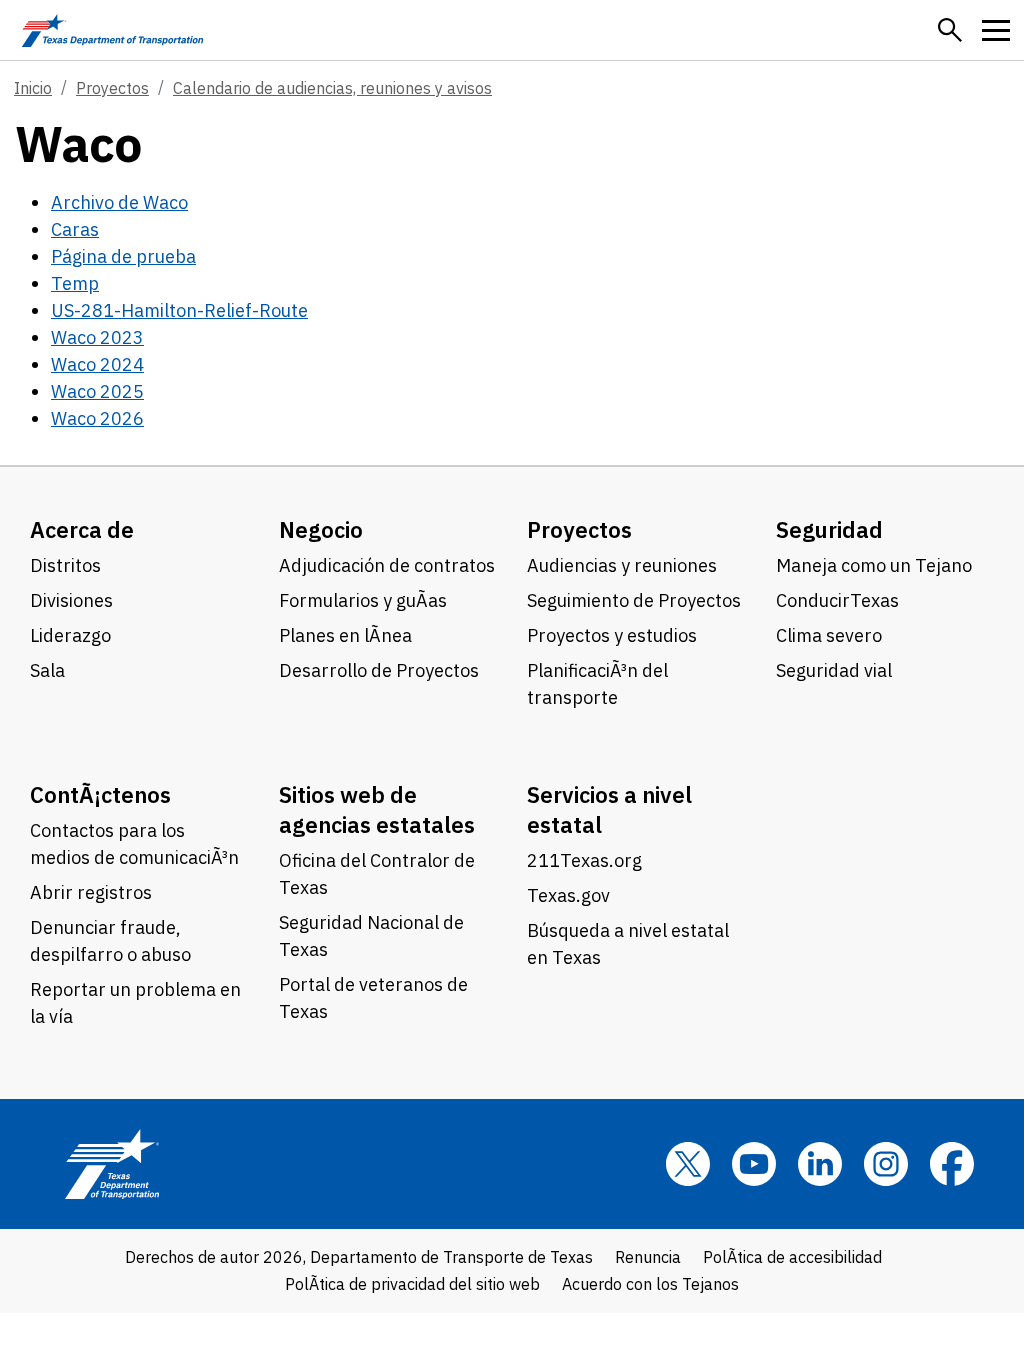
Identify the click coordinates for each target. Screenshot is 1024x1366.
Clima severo (829, 635)
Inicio (33, 88)
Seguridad (829, 529)
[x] (688, 1164)
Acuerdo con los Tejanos (650, 1284)
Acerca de (82, 529)
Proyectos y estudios (612, 635)
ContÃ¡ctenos (100, 794)
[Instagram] (886, 1164)
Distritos (65, 565)
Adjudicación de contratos (387, 565)
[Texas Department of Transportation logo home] (112, 30)
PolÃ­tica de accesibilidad (792, 1257)
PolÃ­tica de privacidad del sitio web (412, 1284)
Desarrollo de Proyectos (379, 670)
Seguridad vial (834, 670)
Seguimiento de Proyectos (634, 600)
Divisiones (71, 600)
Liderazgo (70, 635)
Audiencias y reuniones (622, 565)
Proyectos (112, 88)
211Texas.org (584, 860)
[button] (950, 30)
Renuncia (648, 1257)
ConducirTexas (837, 600)
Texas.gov (568, 895)
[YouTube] (754, 1164)
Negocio (321, 529)
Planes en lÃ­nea (345, 635)
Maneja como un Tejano (874, 565)
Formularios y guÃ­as (363, 600)
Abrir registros (91, 892)
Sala (47, 670)
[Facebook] (952, 1164)
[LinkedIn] (820, 1164)
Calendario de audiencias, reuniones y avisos (332, 88)
